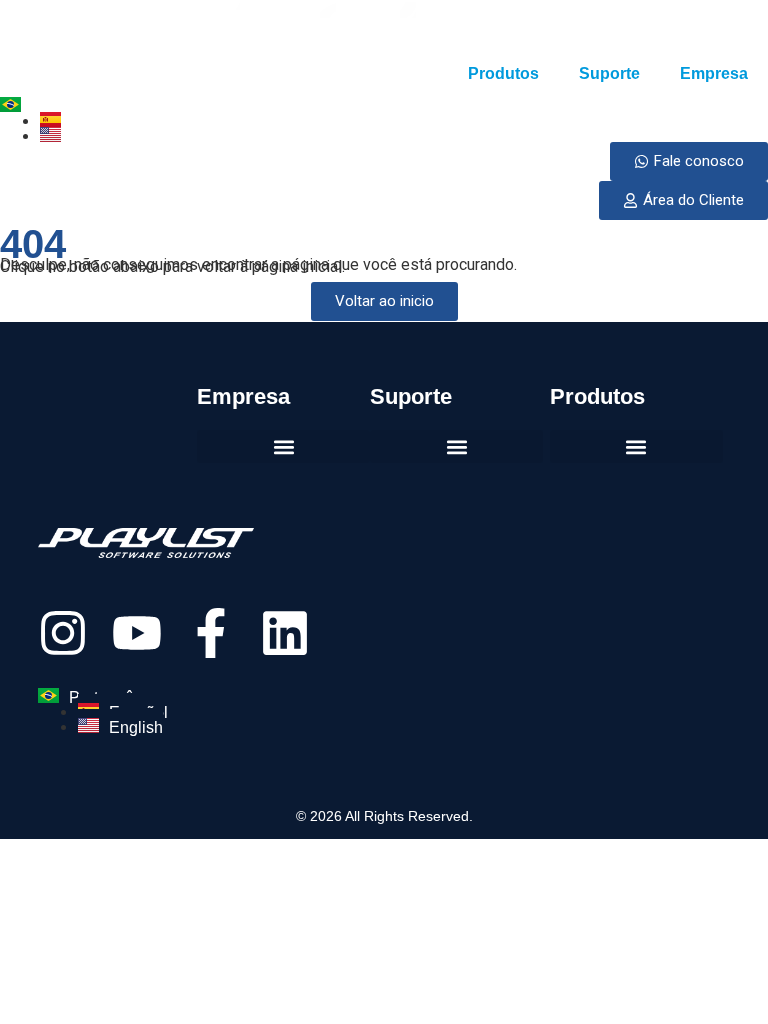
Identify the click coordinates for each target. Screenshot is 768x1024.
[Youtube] (137, 633)
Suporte (609, 73)
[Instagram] (63, 633)
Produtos (503, 73)
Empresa (714, 73)
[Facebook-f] (211, 633)
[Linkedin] (285, 633)
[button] (636, 446)
